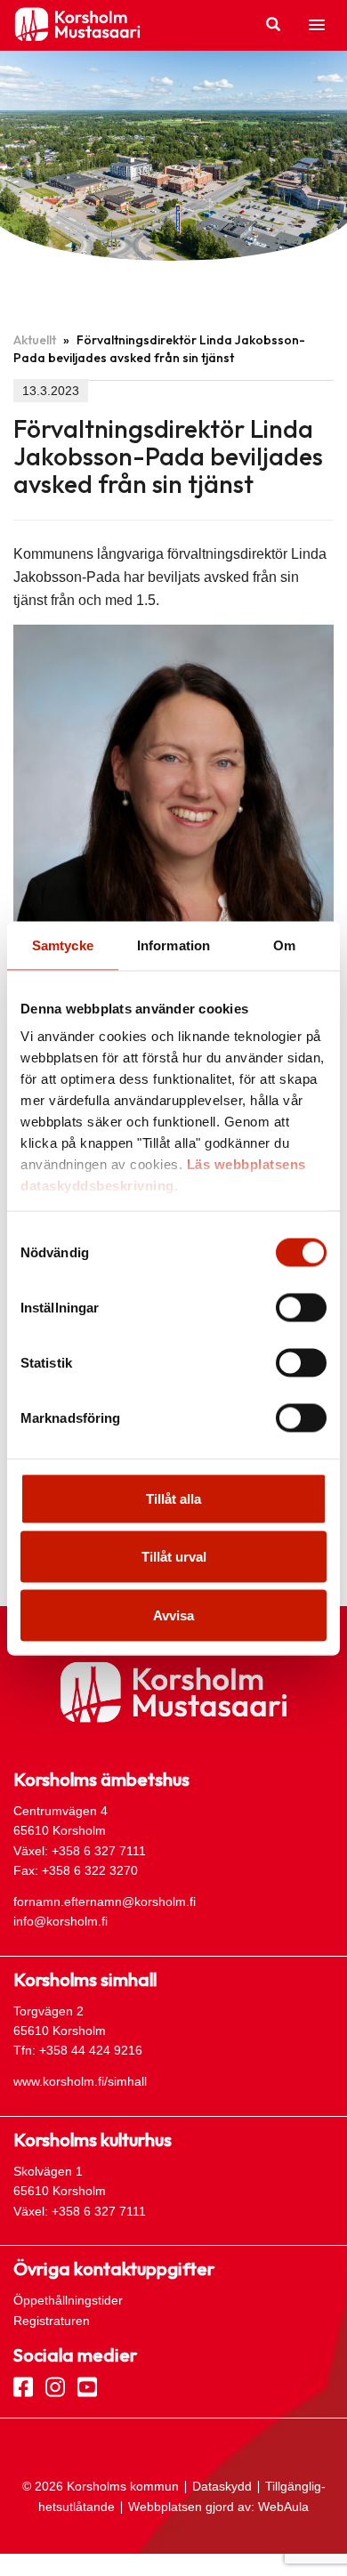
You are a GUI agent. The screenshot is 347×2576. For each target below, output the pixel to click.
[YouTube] (87, 2386)
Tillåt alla (173, 1498)
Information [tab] (173, 945)
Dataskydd (222, 2486)
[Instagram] (55, 2386)
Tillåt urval (174, 1557)
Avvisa (173, 1615)
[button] (317, 26)
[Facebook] (23, 2386)
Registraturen (52, 2321)
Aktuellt (35, 340)
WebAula (283, 2507)
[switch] (301, 1307)
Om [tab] (284, 945)
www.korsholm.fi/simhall (80, 2081)
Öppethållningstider (68, 2300)
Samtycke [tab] (63, 945)
